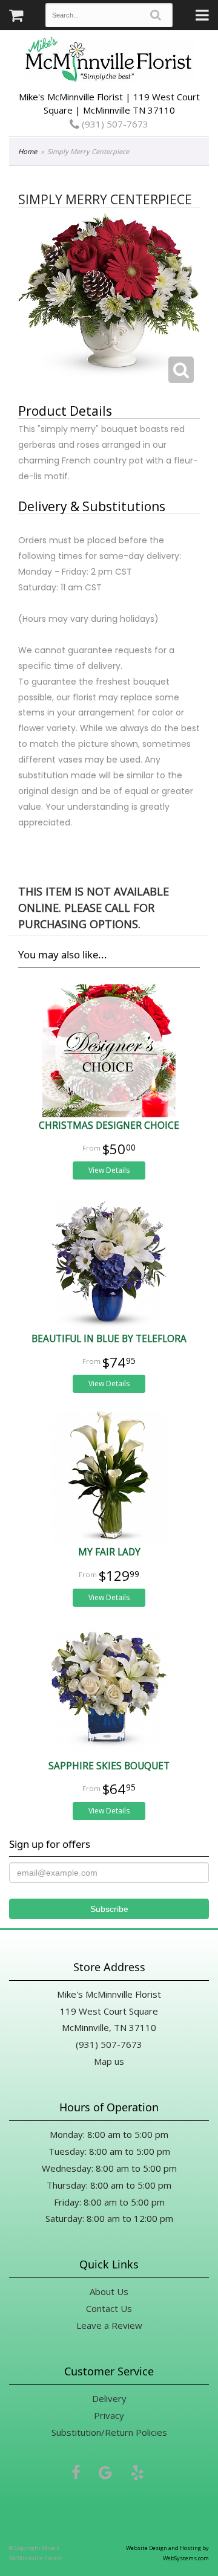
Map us (109, 2061)
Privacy (109, 2415)
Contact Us (109, 2308)
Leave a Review (109, 2325)
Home (28, 151)
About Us (109, 2291)
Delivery (109, 2398)
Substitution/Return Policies (109, 2432)
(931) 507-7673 (114, 124)
